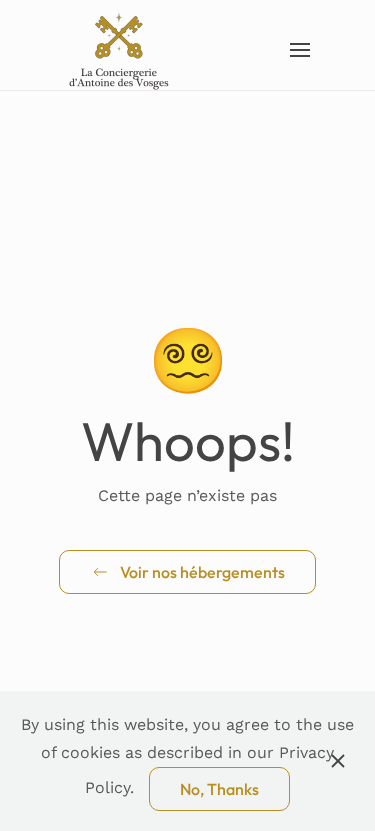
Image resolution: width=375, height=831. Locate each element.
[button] (301, 50)
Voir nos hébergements (202, 572)
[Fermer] (338, 761)
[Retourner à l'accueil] (120, 50)
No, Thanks (219, 789)
